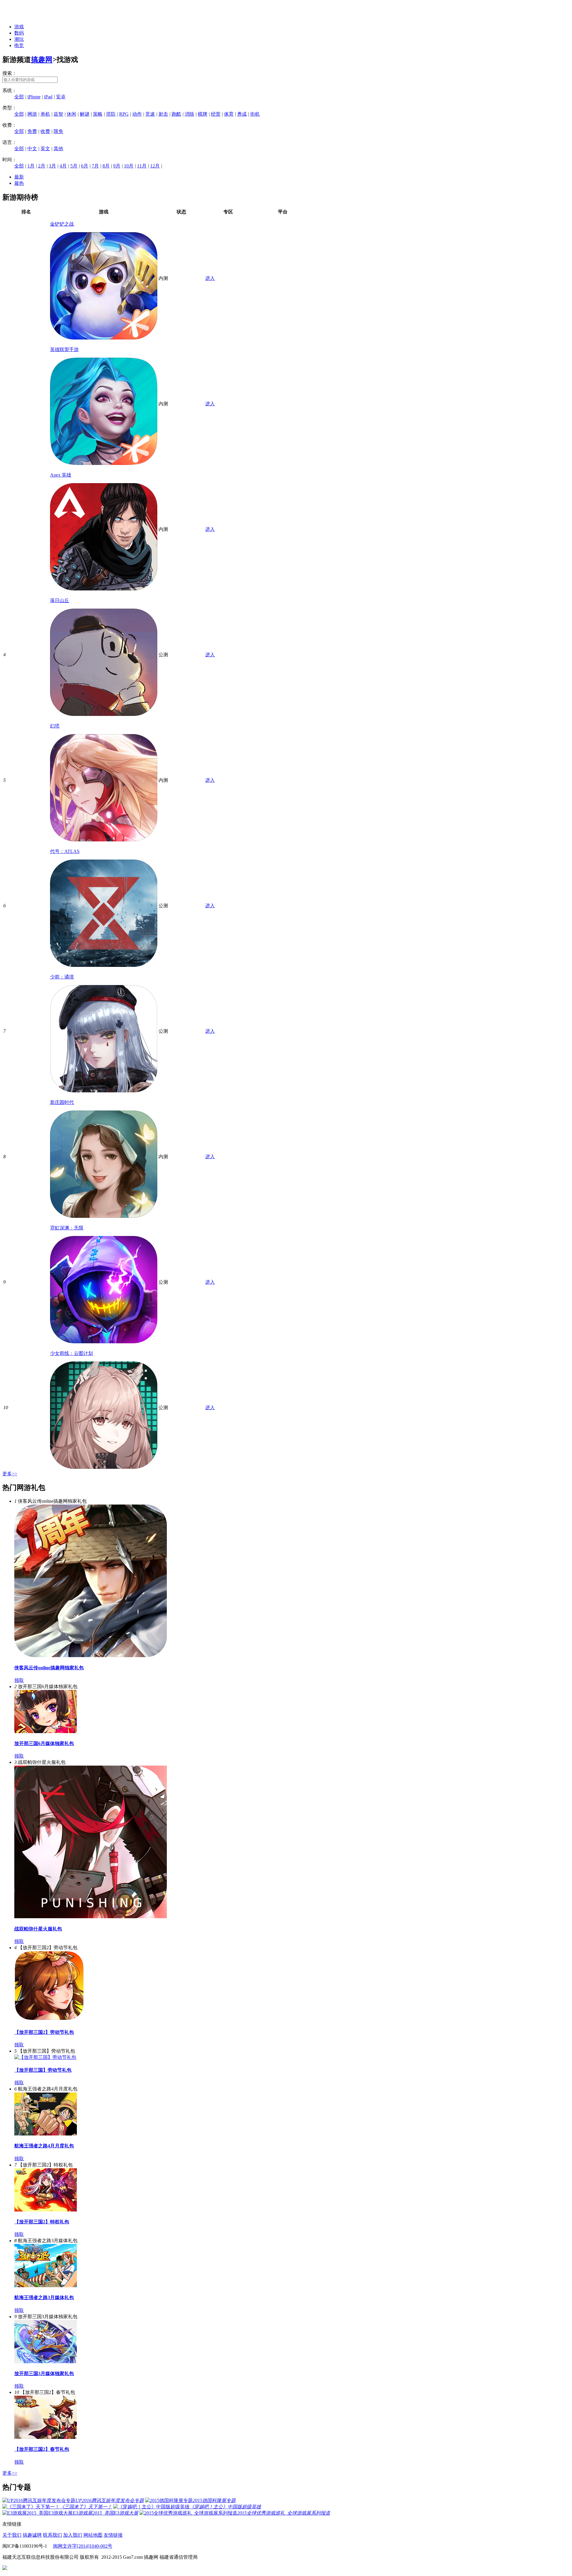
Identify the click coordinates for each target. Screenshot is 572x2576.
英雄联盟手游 (64, 349)
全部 (19, 97)
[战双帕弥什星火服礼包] (91, 1917)
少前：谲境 (62, 977)
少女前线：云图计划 (71, 1353)
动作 (137, 114)
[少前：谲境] (104, 1091)
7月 (95, 166)
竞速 (150, 114)
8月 (106, 166)
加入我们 (73, 2535)
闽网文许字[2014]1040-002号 (83, 2546)
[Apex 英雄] (104, 589)
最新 (19, 177)
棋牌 (203, 114)
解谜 (85, 114)
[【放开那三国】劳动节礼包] (45, 2057)
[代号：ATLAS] (104, 965)
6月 (85, 166)
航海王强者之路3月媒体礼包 (44, 2297)
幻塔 (55, 726)
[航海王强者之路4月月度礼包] (46, 2134)
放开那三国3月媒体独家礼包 (44, 2373)
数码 (19, 33)
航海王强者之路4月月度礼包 (44, 2146)
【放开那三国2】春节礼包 (42, 2449)
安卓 (61, 97)
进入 (210, 278)
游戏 (19, 27)
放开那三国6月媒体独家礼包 (44, 1743)
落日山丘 (60, 600)
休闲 (71, 114)
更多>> (10, 1474)
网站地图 (93, 2535)
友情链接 (113, 2535)
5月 (74, 166)
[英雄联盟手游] (104, 463)
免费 (32, 131)
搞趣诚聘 (32, 2535)
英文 (45, 149)
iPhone (34, 97)
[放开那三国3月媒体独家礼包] (46, 2362)
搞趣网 (42, 60)
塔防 (111, 114)
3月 (52, 166)
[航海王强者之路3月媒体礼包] (46, 2286)
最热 (19, 183)
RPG (124, 114)
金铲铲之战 (62, 224)
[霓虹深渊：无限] (104, 1342)
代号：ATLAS (65, 851)
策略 (98, 114)
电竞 (19, 45)
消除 (189, 114)
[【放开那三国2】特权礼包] (46, 2210)
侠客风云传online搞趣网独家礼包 (49, 1668)
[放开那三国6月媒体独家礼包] (46, 1731)
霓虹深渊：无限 (67, 1228)
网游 (32, 114)
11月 (142, 166)
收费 (45, 131)
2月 (42, 166)
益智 (58, 114)
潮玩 (19, 39)
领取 (19, 1680)
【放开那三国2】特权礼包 (42, 2222)
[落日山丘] (104, 714)
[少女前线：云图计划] (104, 1467)
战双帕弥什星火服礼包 (38, 1929)
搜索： (10, 73)
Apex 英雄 (61, 475)
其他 (58, 149)
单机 (45, 114)
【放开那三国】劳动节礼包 (43, 2070)
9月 (117, 166)
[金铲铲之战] (104, 338)
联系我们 (52, 2535)
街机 (255, 114)
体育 (229, 114)
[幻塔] (104, 840)
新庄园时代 (62, 1102)
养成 (242, 114)
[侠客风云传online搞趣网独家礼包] (91, 1655)
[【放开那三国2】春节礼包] (46, 2437)
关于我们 (12, 2535)
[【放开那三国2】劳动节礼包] (49, 2020)
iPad (48, 97)
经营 (216, 114)
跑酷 (176, 114)
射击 (163, 114)
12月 (155, 166)
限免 (58, 131)
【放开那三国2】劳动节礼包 (44, 2032)
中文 (32, 149)
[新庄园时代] (104, 1216)
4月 (63, 166)
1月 (31, 166)
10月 (129, 166)
